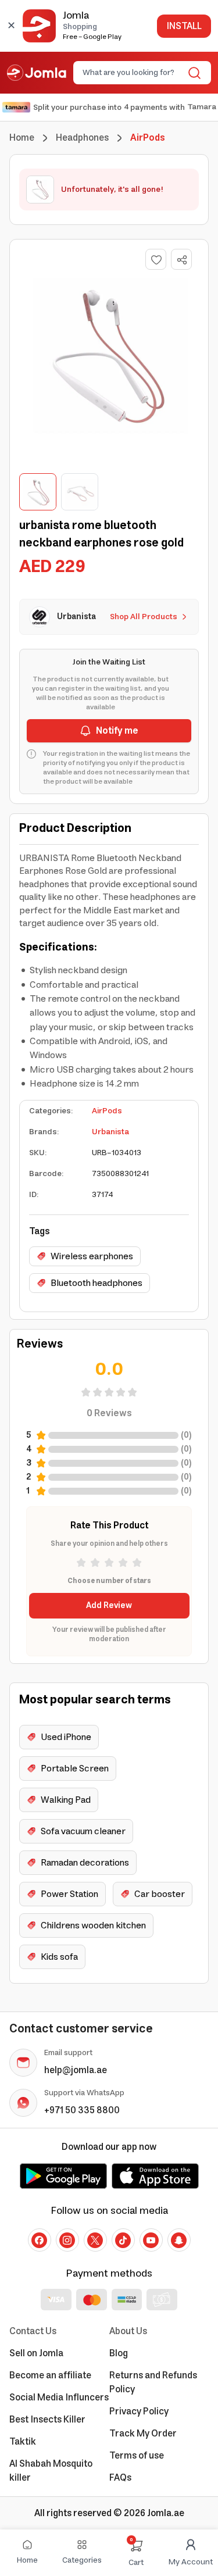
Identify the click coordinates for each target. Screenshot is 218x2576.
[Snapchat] (179, 2240)
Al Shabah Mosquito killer (51, 2471)
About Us (128, 2331)
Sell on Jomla (36, 2353)
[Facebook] (40, 2240)
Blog (119, 2353)
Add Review (109, 1606)
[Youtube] (151, 2240)
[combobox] (133, 73)
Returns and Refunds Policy (153, 2382)
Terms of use (137, 2456)
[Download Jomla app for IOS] (155, 2176)
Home (22, 138)
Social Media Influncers (59, 2398)
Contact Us (33, 2331)
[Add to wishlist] (156, 259)
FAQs (120, 2478)
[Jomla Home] (37, 73)
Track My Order (143, 2434)
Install (184, 26)
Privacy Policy (139, 2411)
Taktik (23, 2442)
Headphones (82, 138)
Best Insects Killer (47, 2420)
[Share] (182, 260)
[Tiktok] (123, 2240)
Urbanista (110, 1132)
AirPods (107, 1111)
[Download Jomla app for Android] (63, 2176)
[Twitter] (95, 2240)
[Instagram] (67, 2240)
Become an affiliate (50, 2375)
